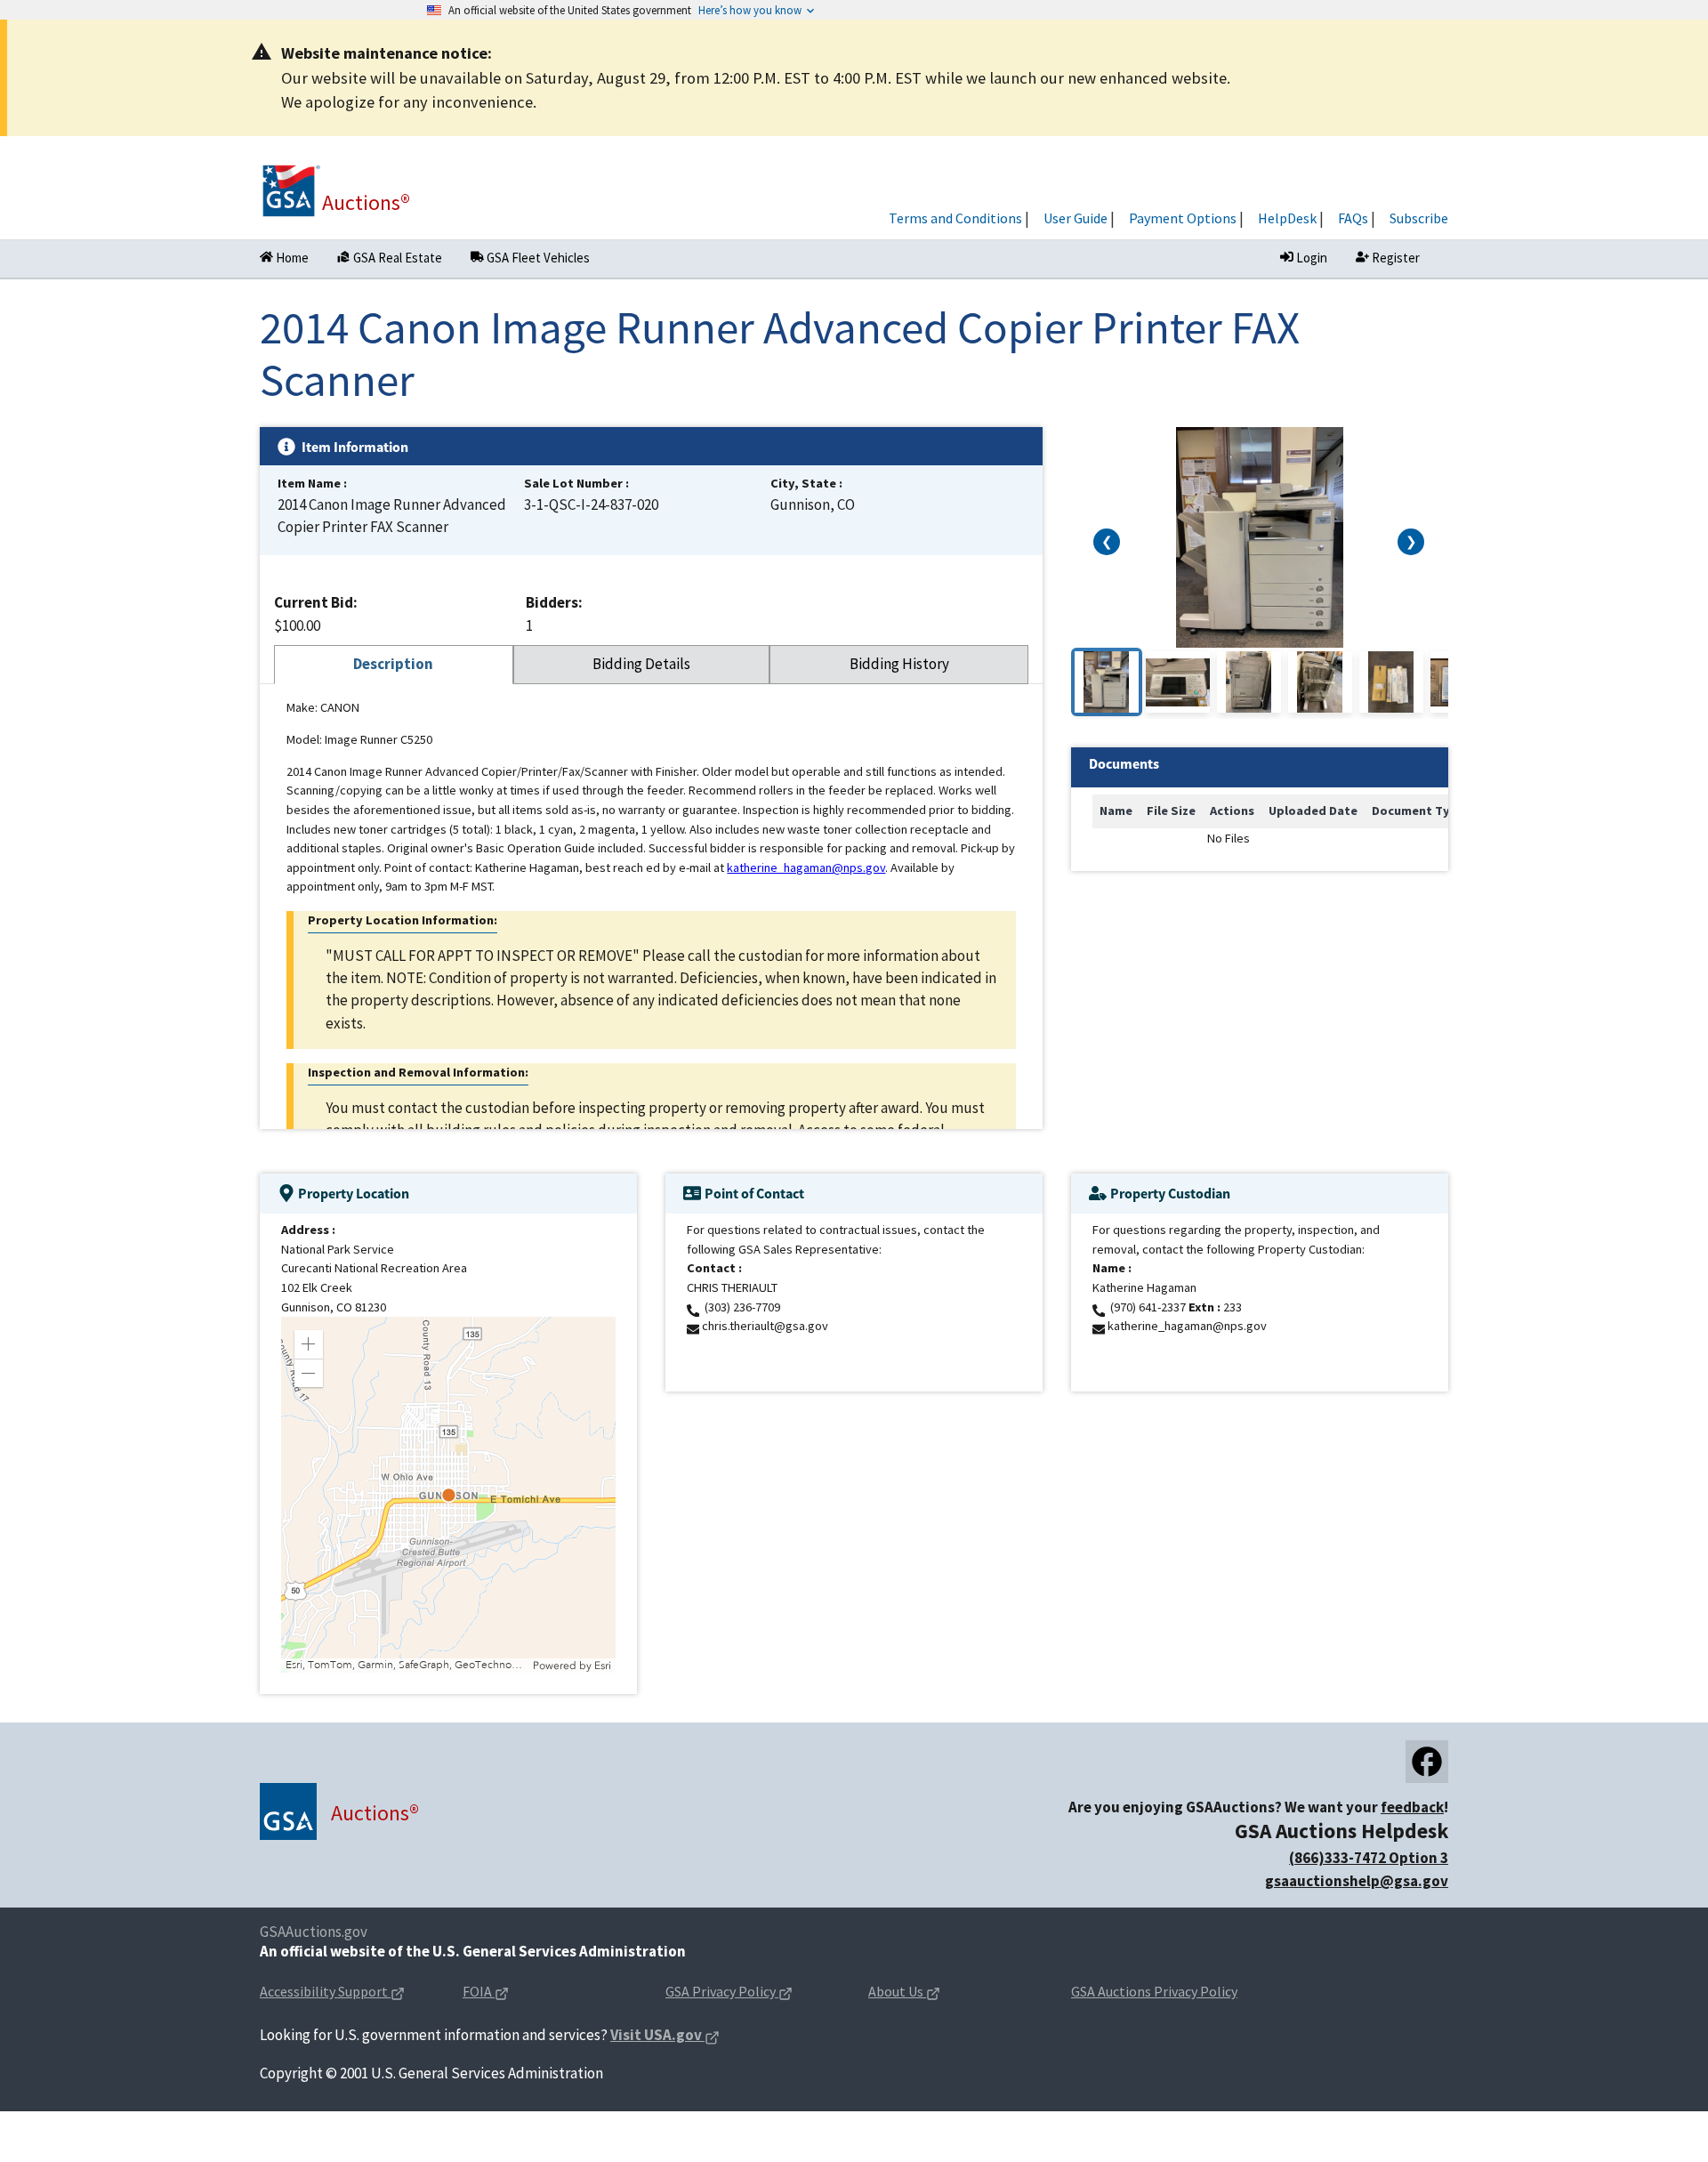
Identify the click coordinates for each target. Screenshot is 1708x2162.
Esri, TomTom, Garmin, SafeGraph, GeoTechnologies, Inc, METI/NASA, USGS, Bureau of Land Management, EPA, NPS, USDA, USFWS (407, 1665)
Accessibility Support (347, 1993)
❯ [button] (1411, 542)
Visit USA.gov (665, 2036)
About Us (932, 1993)
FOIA (514, 1993)
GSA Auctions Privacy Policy (1154, 1991)
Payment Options (1183, 218)
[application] (448, 1495)
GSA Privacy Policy (753, 1993)
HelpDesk (1287, 218)
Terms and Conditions (955, 218)
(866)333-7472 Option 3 (1369, 1858)
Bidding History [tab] (899, 664)
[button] (309, 1344)
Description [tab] (393, 664)
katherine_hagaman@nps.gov (806, 867)
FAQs (1353, 218)
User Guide (1076, 218)
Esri (603, 1666)
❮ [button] (1107, 542)
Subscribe (1419, 218)
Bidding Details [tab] (641, 664)
